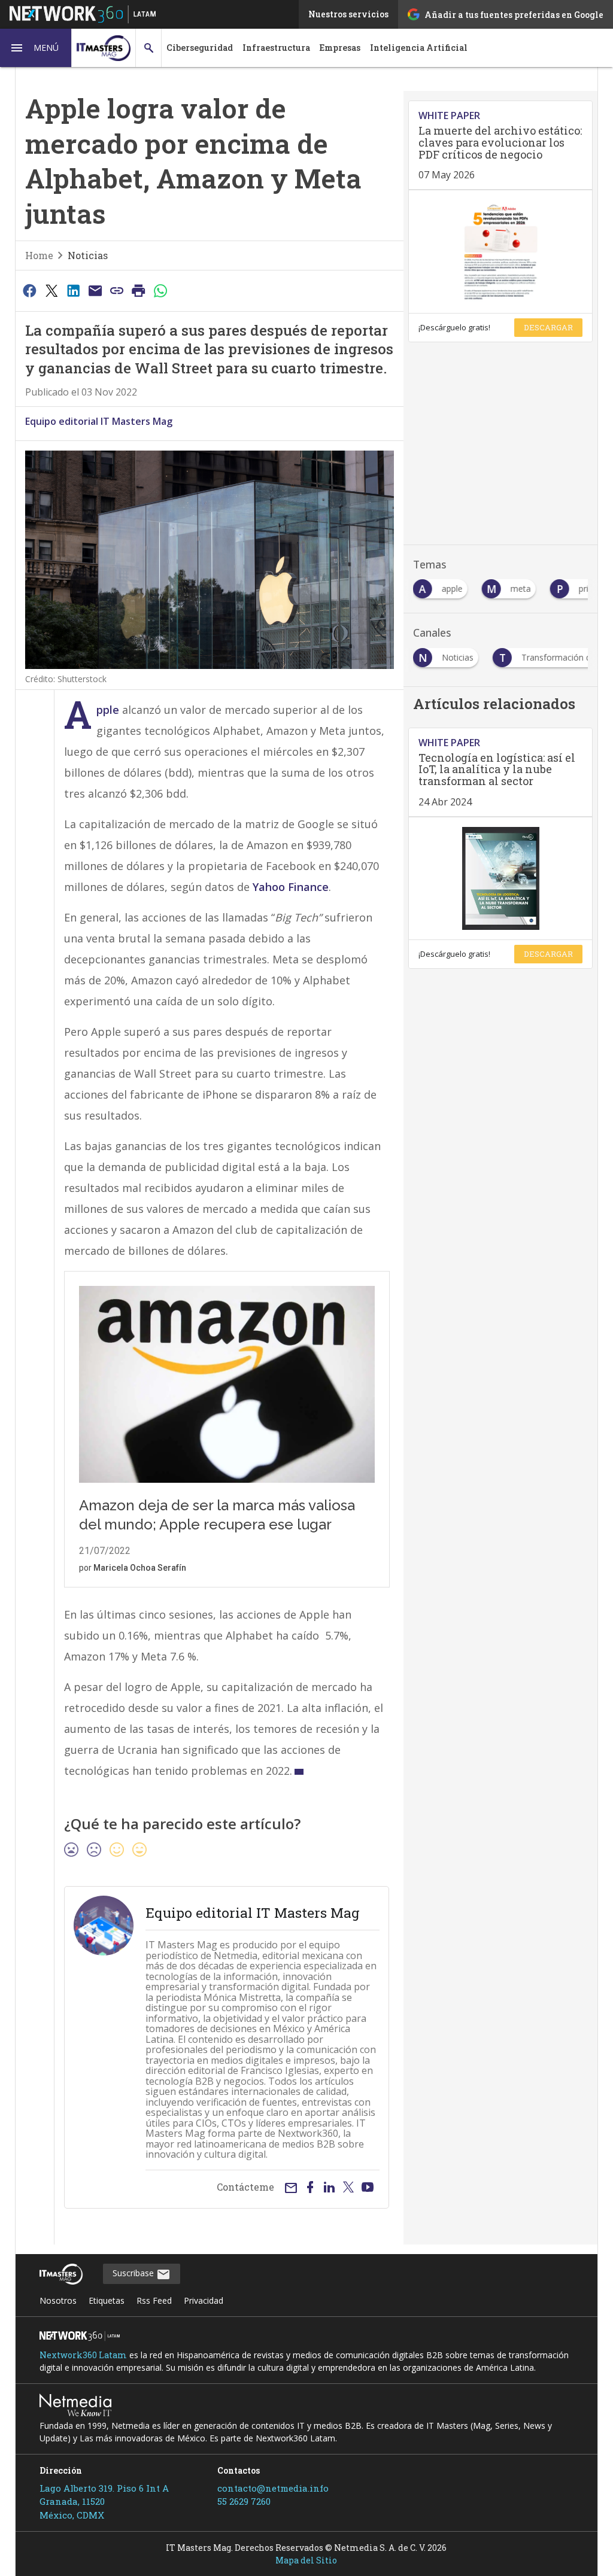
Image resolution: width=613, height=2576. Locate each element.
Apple (108, 710)
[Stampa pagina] (139, 290)
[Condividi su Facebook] (30, 290)
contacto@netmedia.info (273, 2488)
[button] (36, 48)
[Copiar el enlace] (117, 290)
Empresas (340, 48)
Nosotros (58, 2300)
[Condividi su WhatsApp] (160, 290)
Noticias (88, 255)
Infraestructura (276, 48)
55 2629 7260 (244, 2501)
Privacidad (204, 2300)
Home (39, 255)
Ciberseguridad (200, 48)
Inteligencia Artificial (419, 48)
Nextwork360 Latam (83, 2355)
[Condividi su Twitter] (51, 290)
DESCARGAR (548, 327)
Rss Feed (154, 2300)
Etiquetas (107, 2300)
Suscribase (134, 2273)
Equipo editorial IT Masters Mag (99, 421)
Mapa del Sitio (306, 2560)
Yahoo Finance (291, 887)
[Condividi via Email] (95, 290)
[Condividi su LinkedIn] (73, 290)
